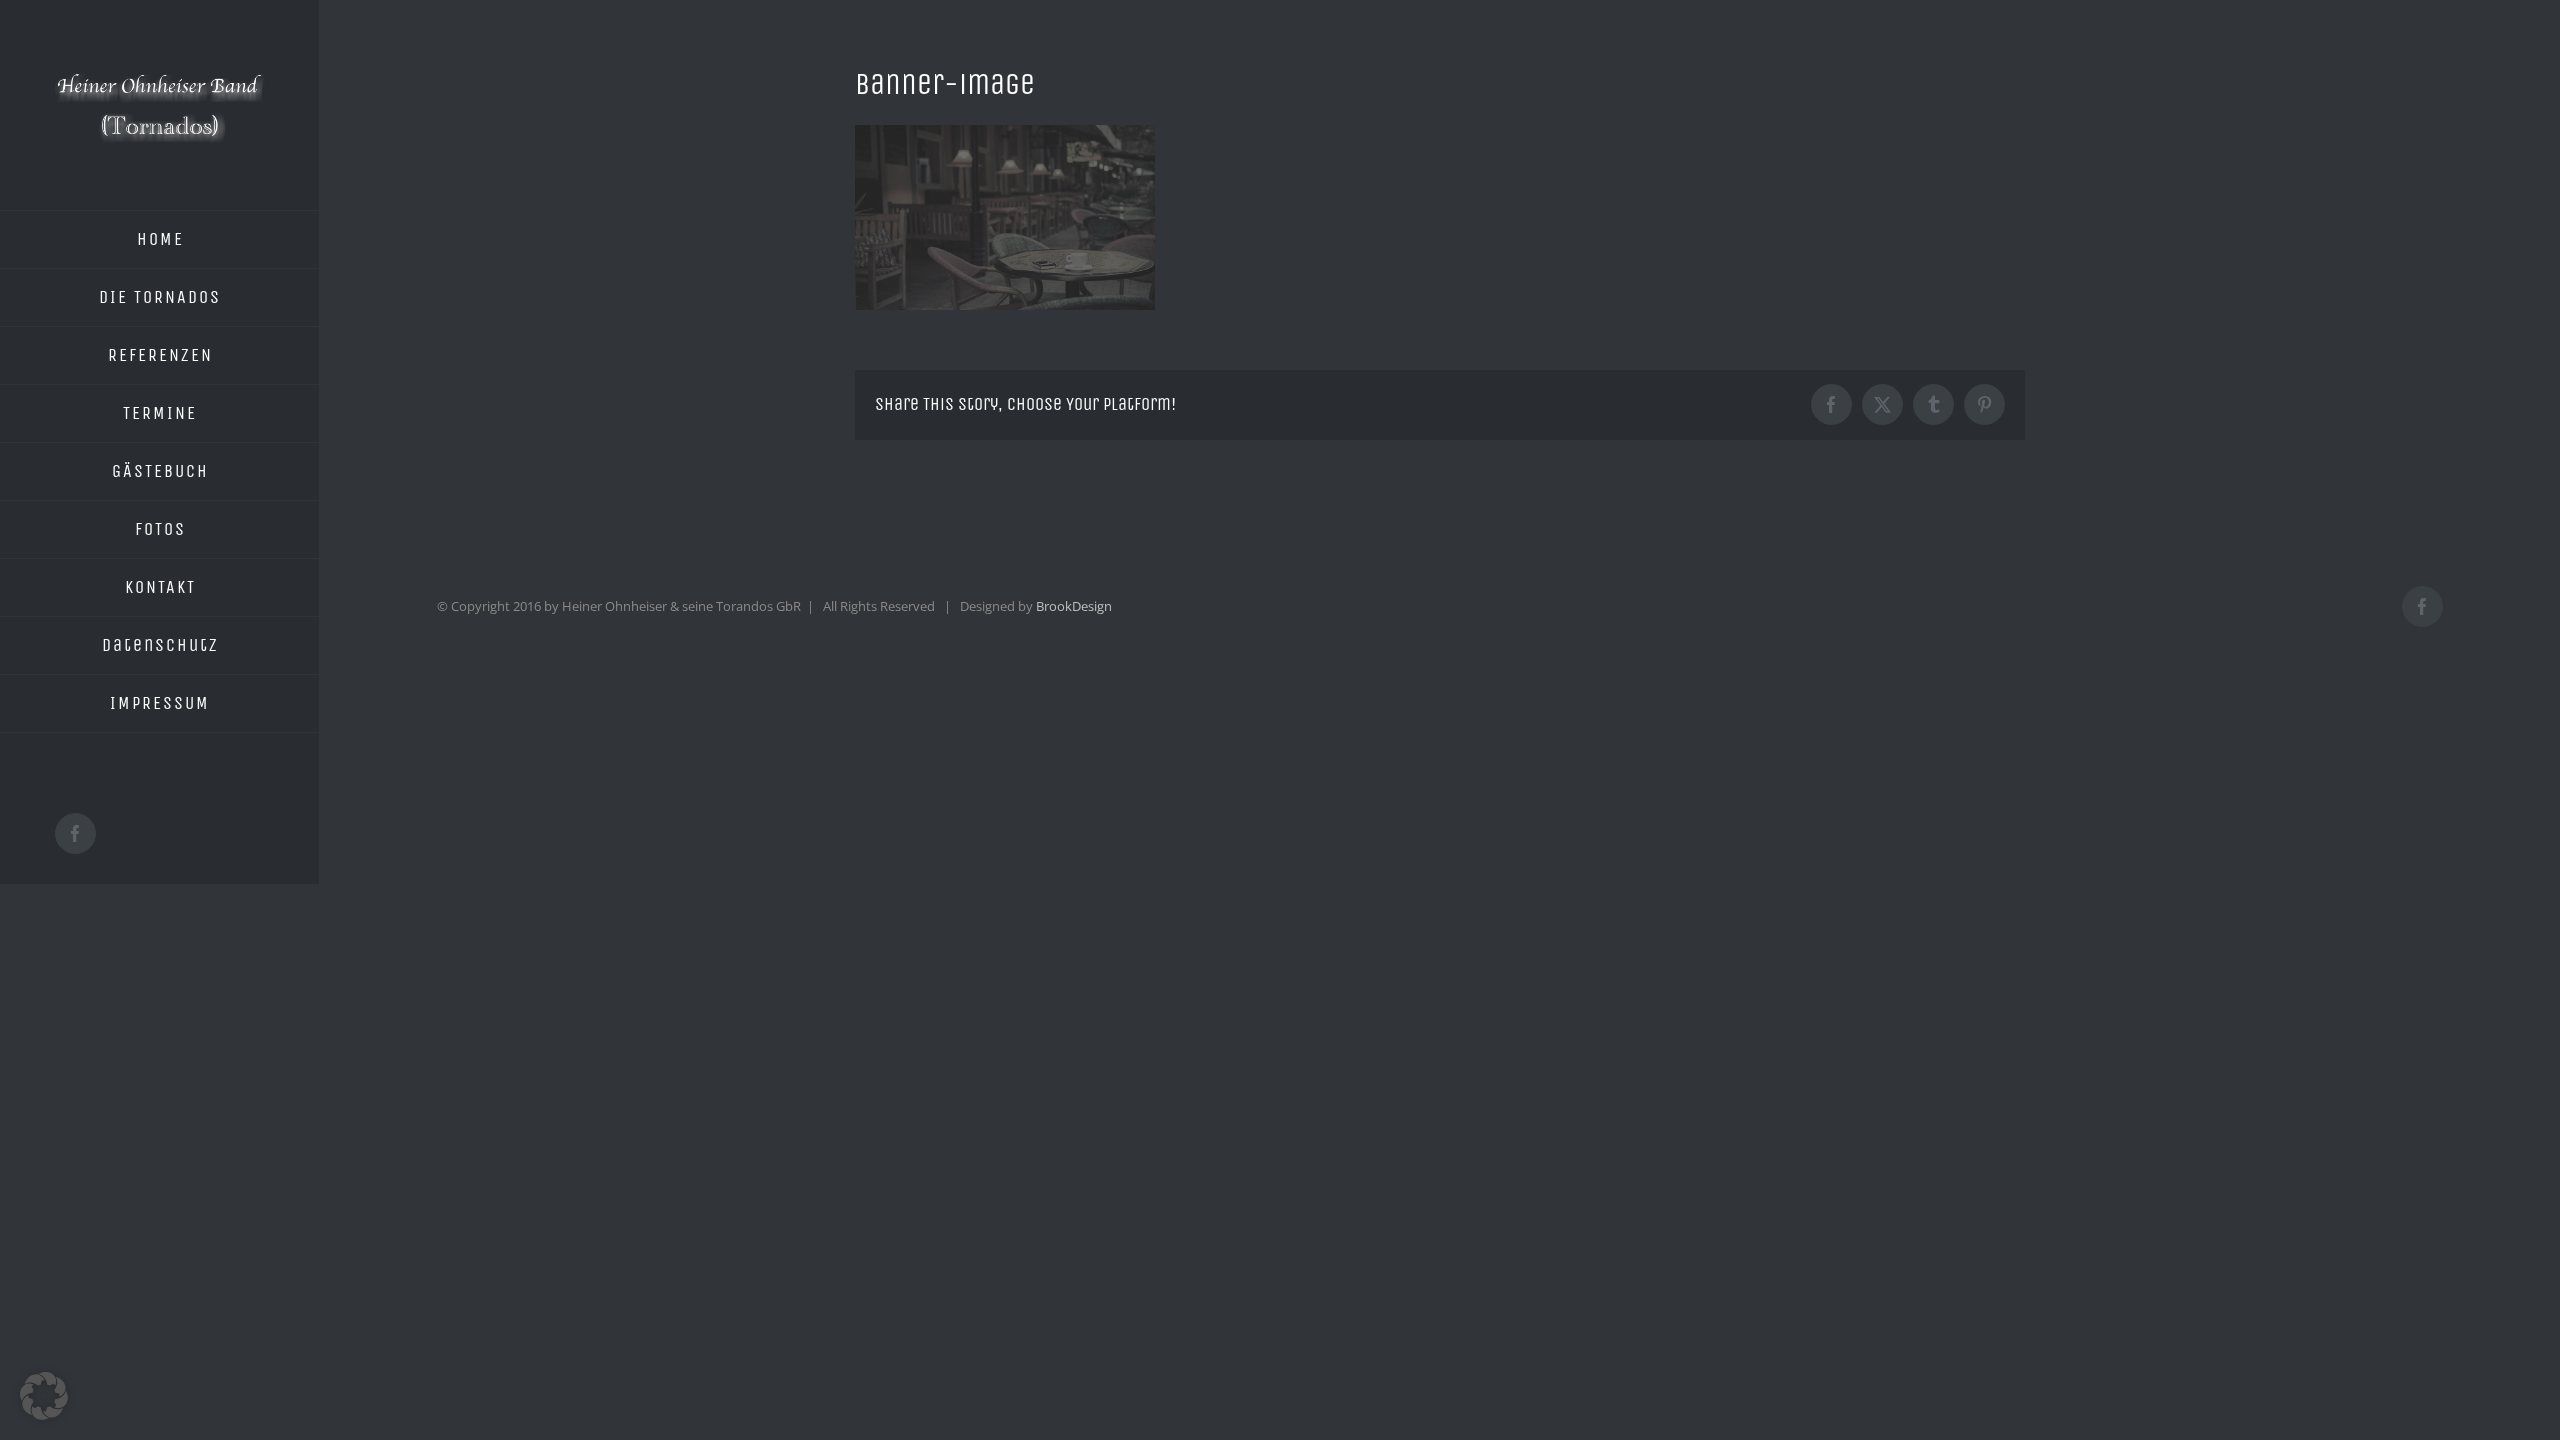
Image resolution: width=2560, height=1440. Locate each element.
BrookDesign (1074, 606)
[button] (44, 1396)
